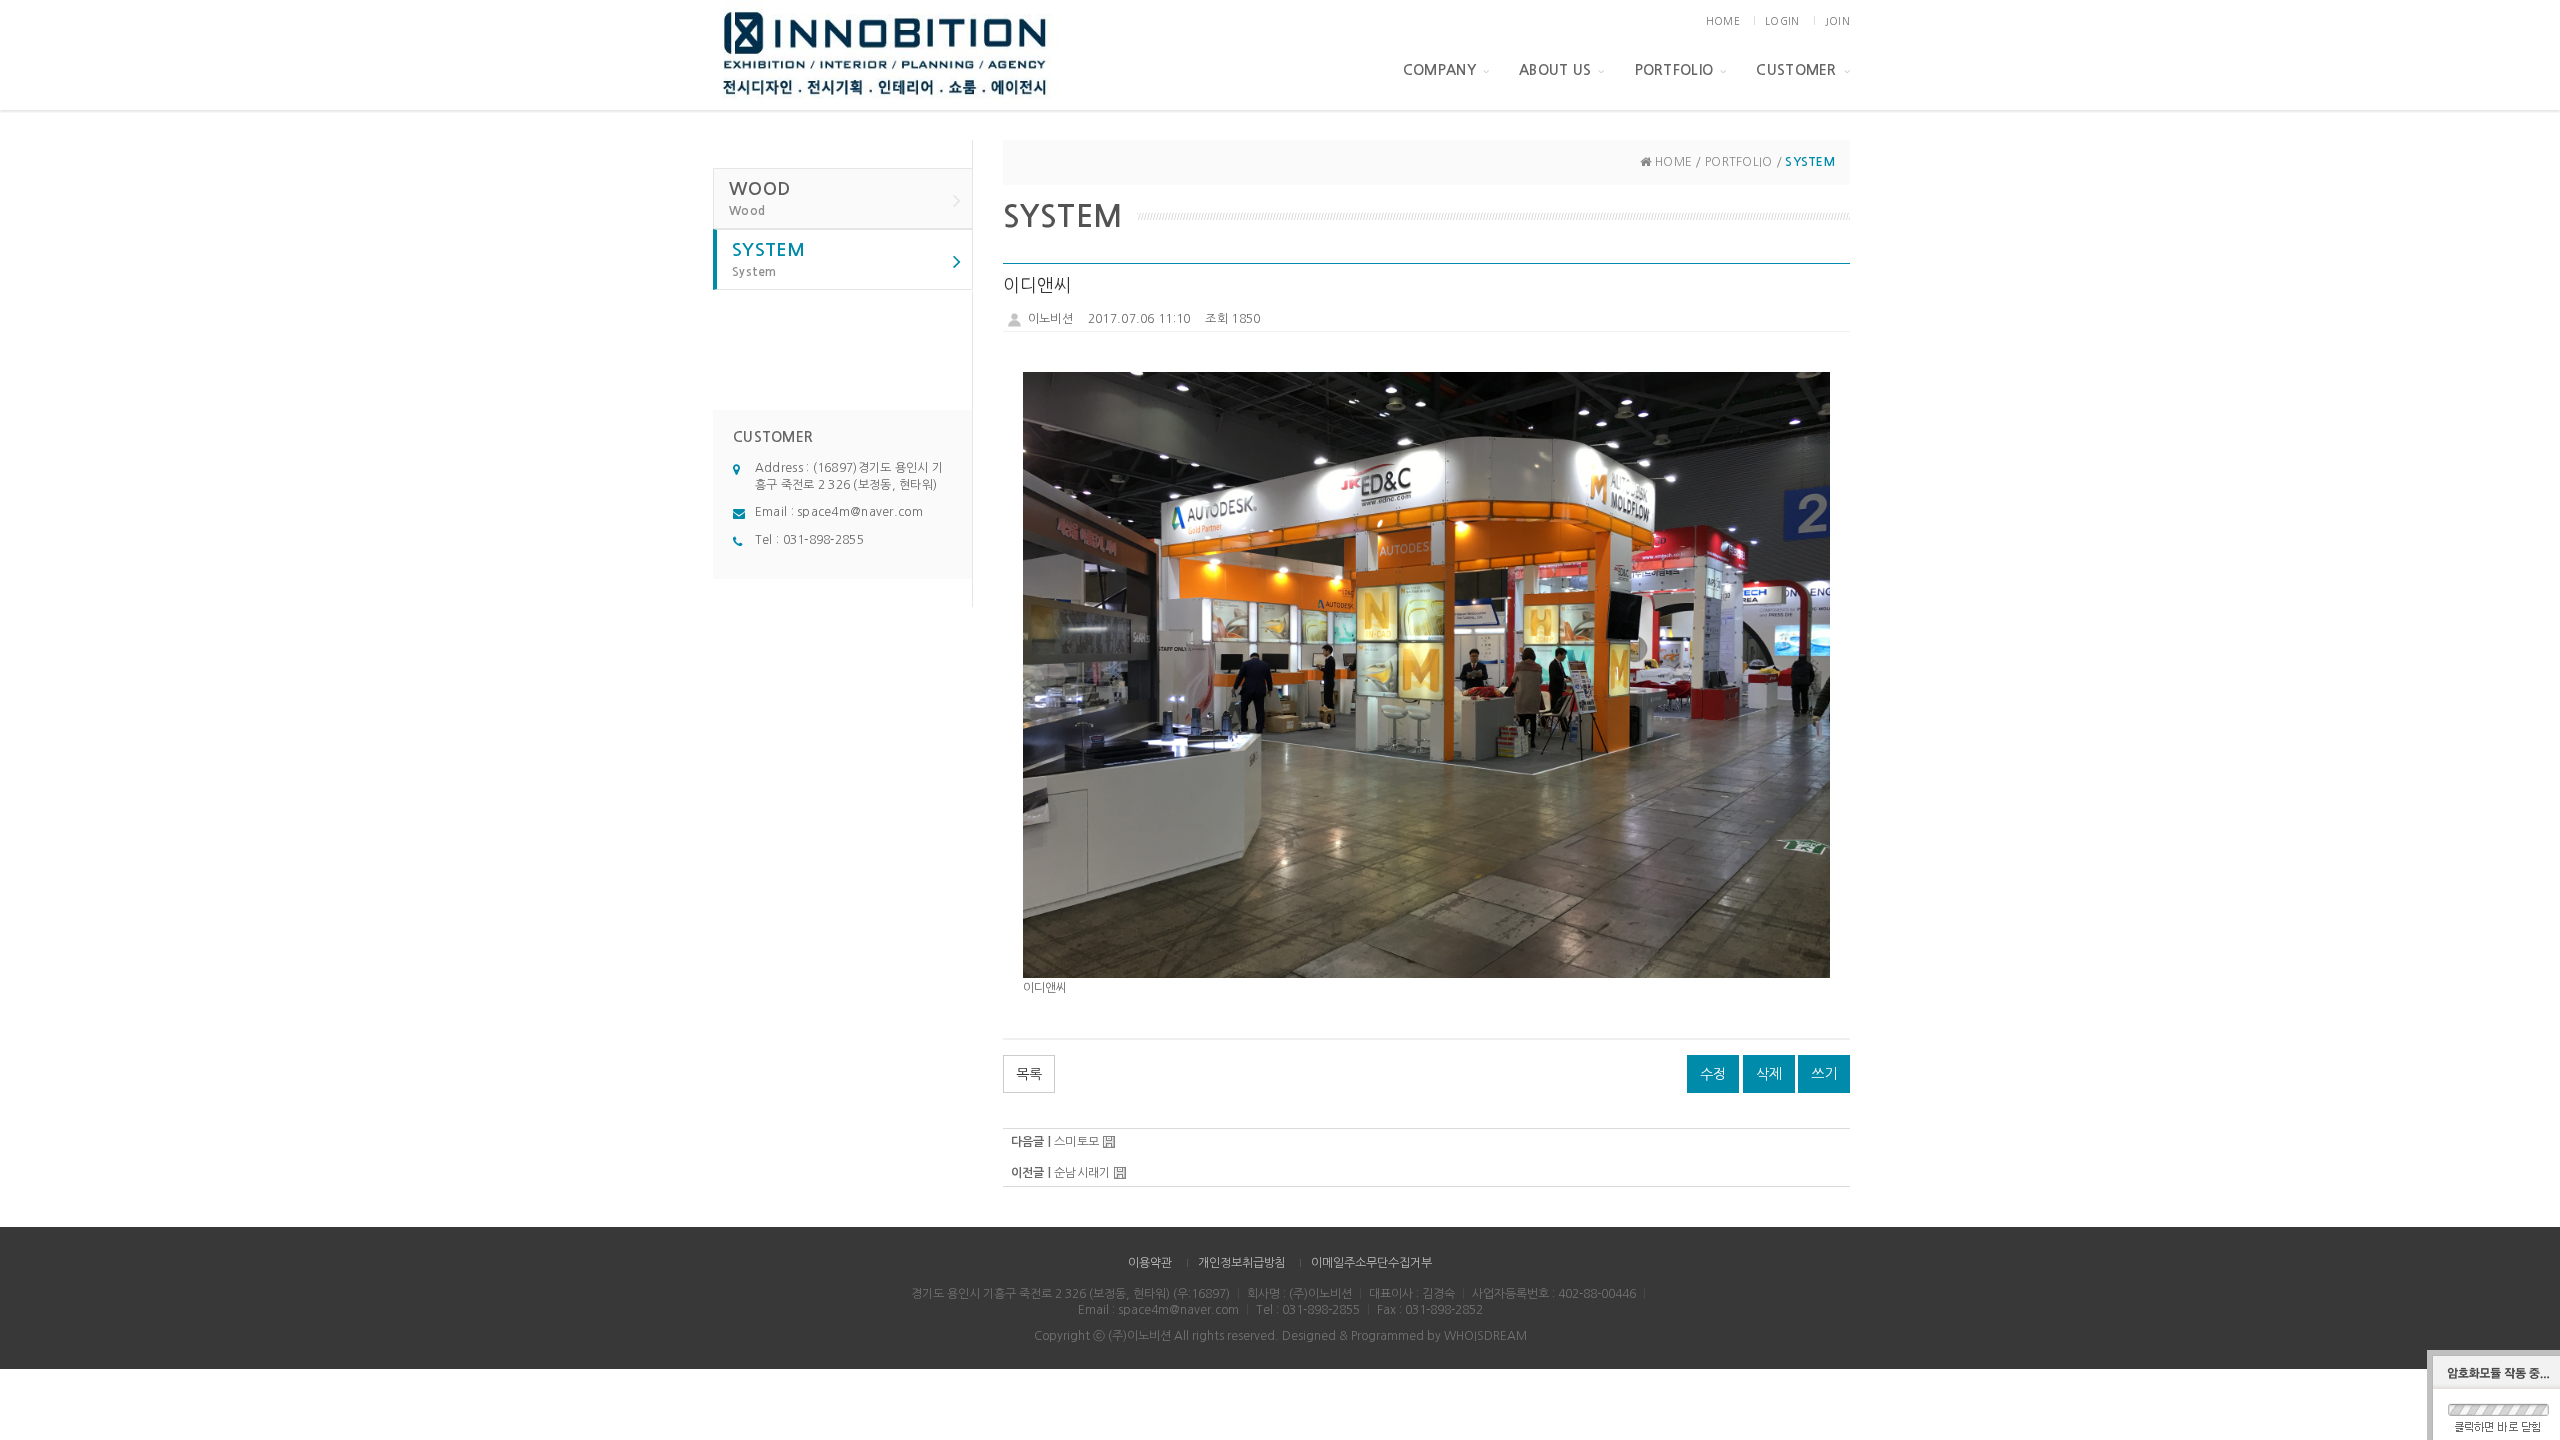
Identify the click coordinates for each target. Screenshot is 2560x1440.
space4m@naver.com (860, 512)
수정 (1713, 1074)
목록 (1029, 1074)
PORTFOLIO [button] (1674, 70)
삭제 (1769, 1074)
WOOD (759, 198)
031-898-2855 (823, 540)
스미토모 (1076, 1142)
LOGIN (1782, 21)
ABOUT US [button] (1555, 70)
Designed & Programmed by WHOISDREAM (1404, 1336)
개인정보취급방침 (1242, 1263)
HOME (1723, 21)
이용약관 (1150, 1263)
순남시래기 (1082, 1173)
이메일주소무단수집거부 (1371, 1263)
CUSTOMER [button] (1796, 70)
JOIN (1837, 21)
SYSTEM (769, 259)
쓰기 (1824, 1074)
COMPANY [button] (1439, 70)
